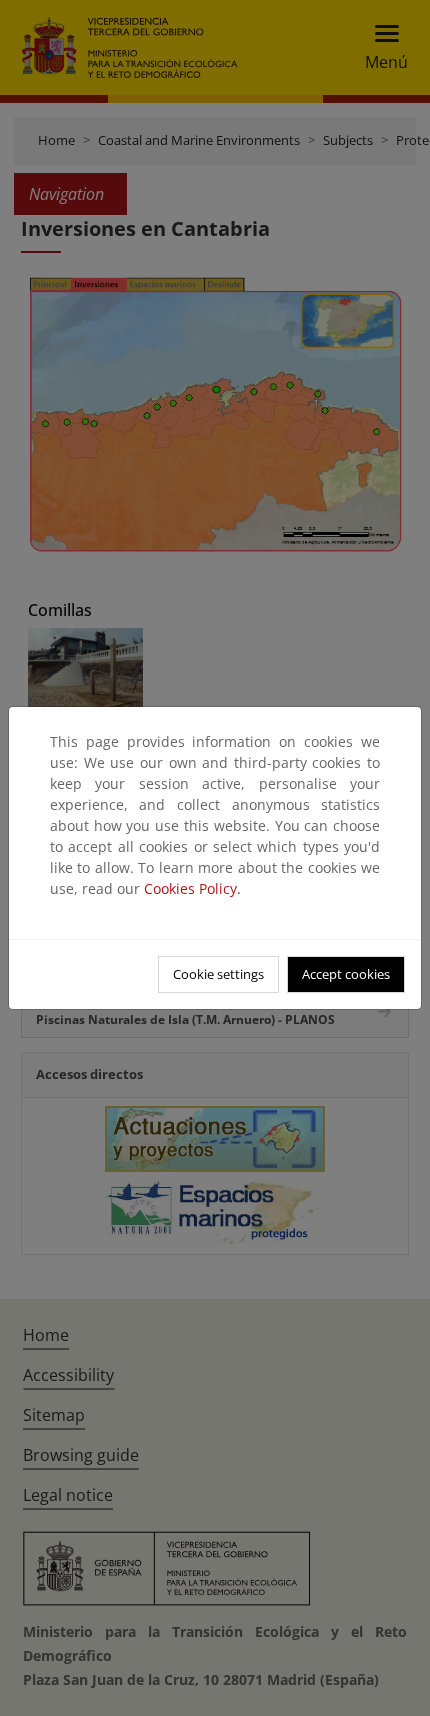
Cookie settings (218, 974)
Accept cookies (346, 974)
